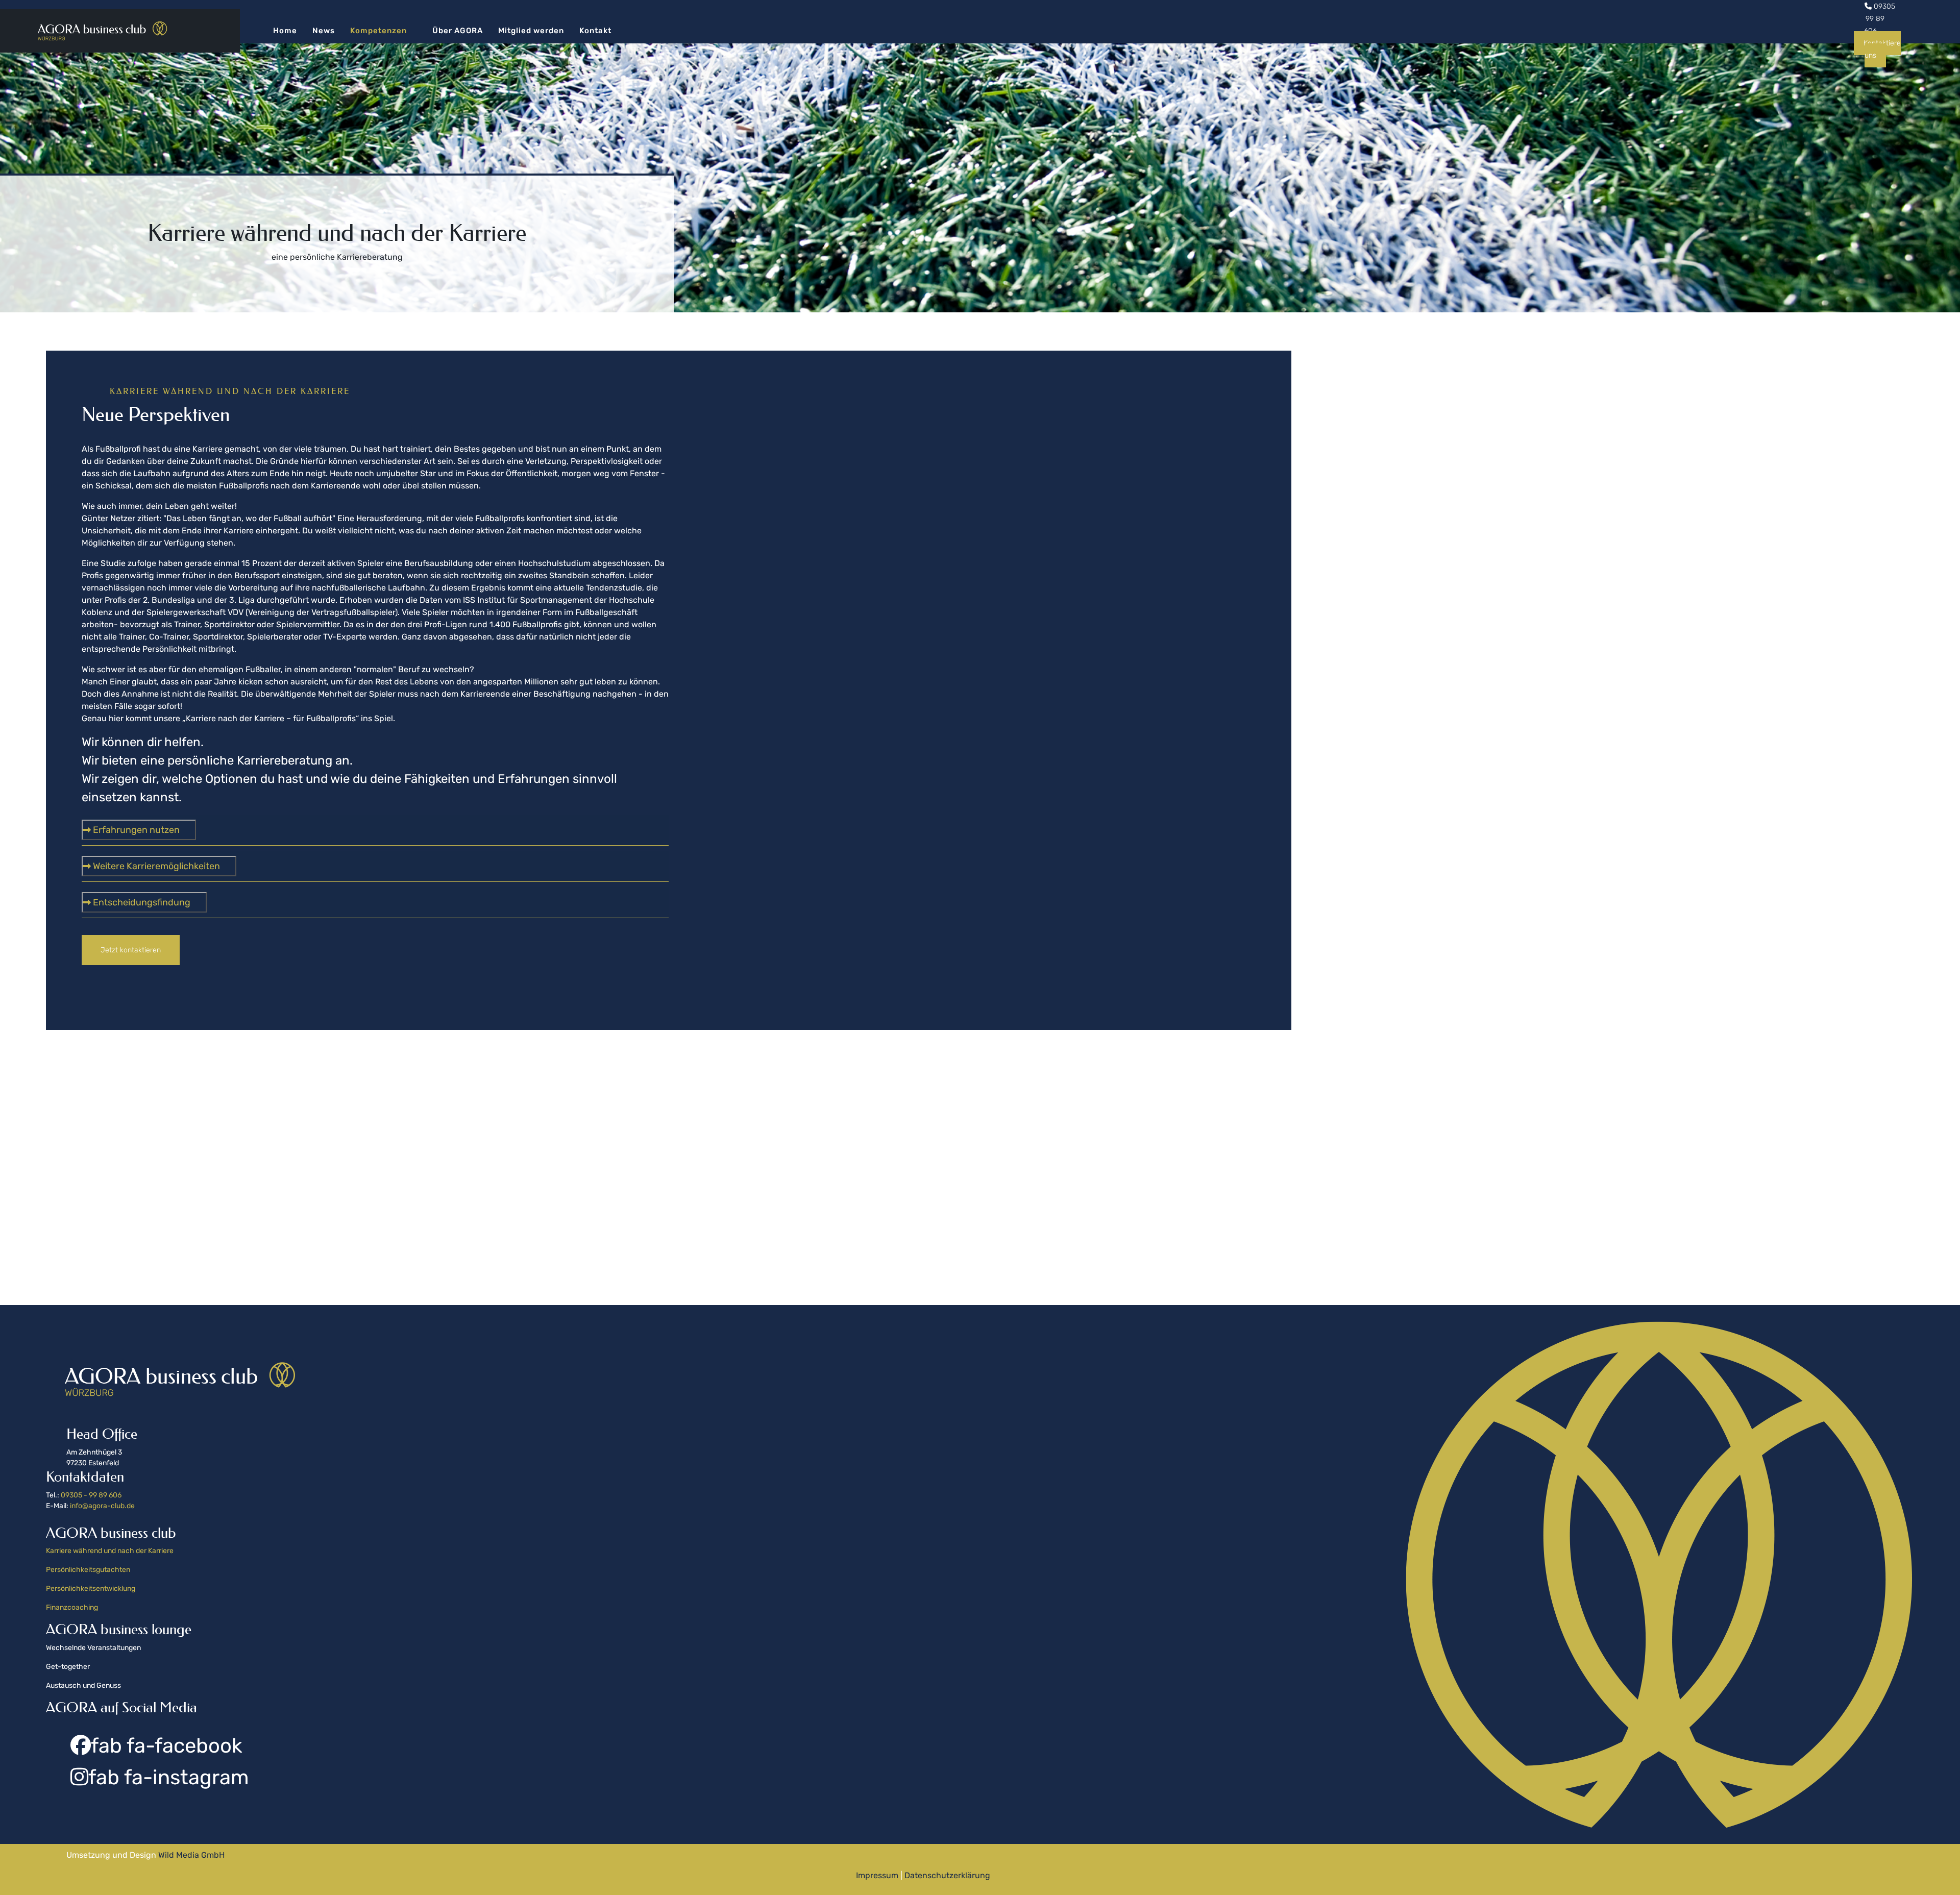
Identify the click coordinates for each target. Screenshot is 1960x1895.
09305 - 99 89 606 (91, 1495)
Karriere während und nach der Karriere (110, 1551)
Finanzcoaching (73, 1607)
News (324, 31)
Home (285, 31)
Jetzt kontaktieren (131, 950)
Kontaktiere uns (1882, 49)
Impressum (878, 1875)
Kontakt (595, 31)
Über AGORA (458, 31)
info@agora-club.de (102, 1506)
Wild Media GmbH (191, 1855)
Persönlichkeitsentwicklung (91, 1589)
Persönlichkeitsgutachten (88, 1570)
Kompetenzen (378, 31)
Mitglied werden (531, 31)
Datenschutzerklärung (946, 1875)
